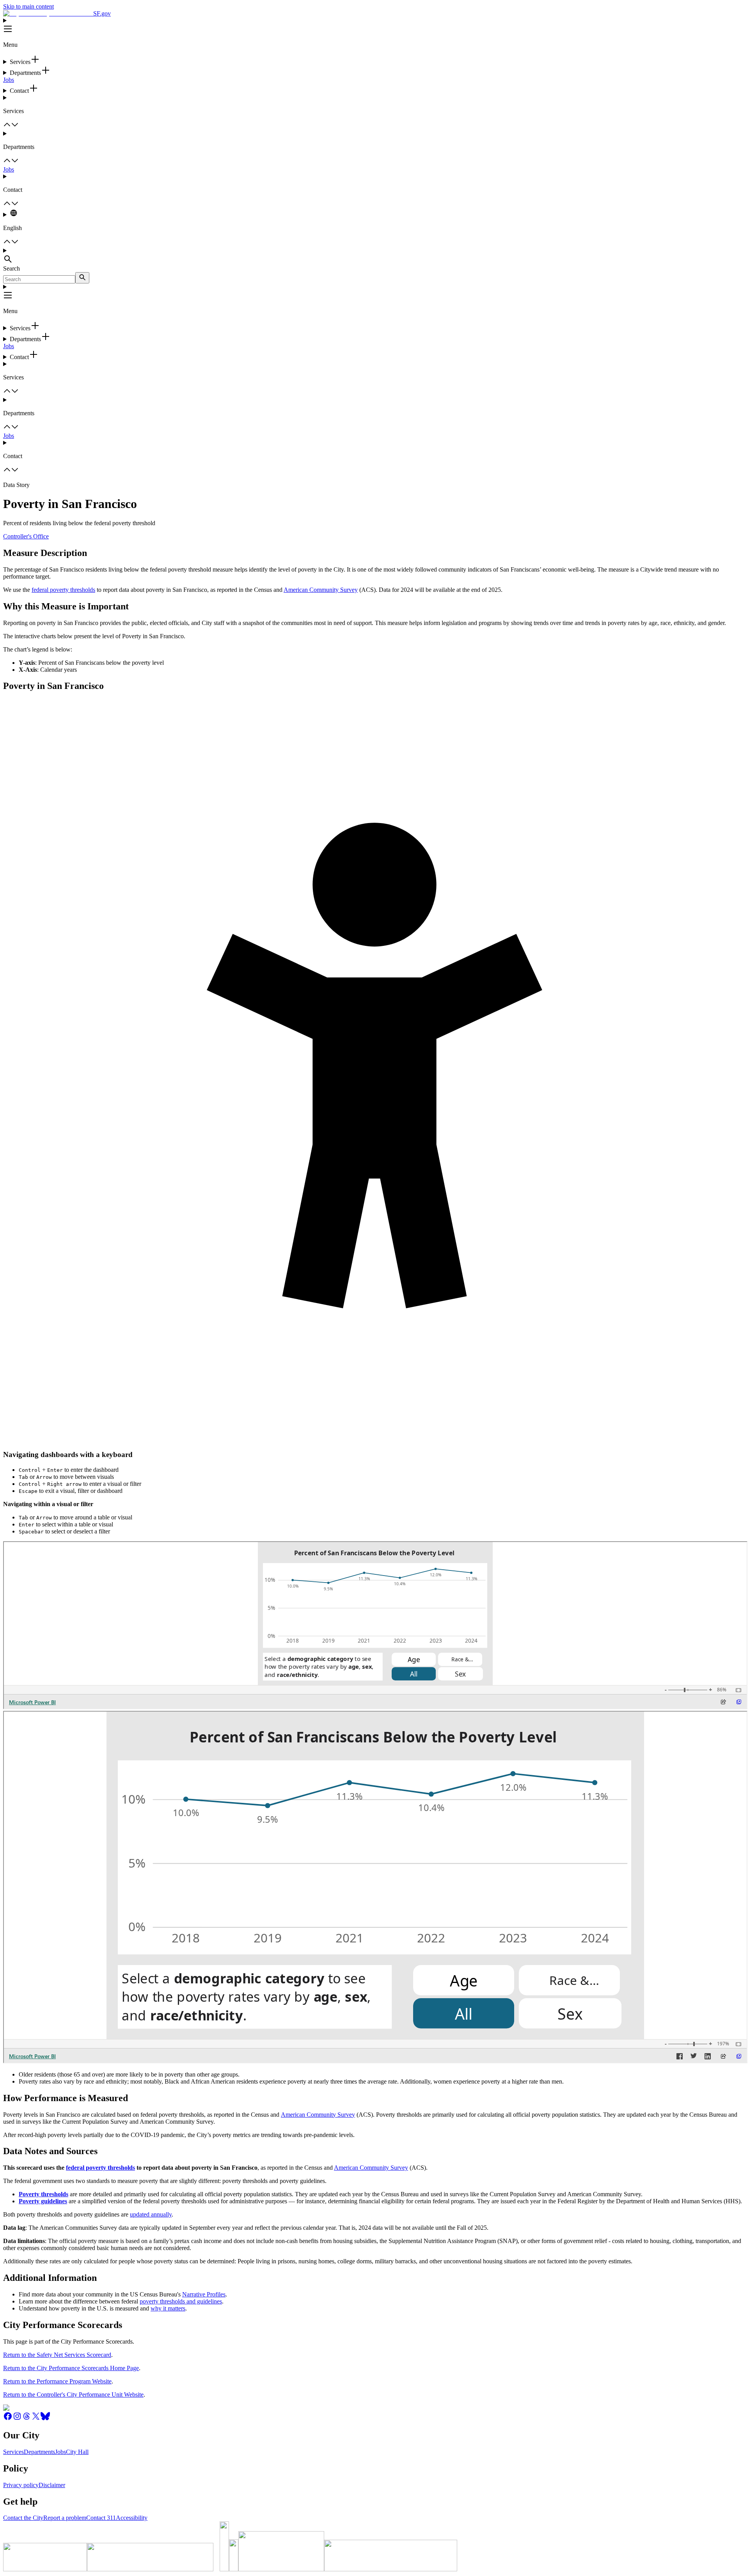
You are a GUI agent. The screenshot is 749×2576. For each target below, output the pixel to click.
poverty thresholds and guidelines (181, 2301)
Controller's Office (26, 536)
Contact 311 (101, 2518)
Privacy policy (21, 2485)
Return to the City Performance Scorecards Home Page (71, 2368)
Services (13, 2452)
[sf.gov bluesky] (45, 2419)
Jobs (9, 80)
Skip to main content (28, 6)
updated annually (151, 2214)
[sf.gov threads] (27, 2419)
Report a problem (65, 2518)
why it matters (168, 2308)
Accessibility (132, 2518)
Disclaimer (52, 2485)
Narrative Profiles (204, 2294)
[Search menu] (374, 256)
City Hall (77, 2452)
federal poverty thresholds (63, 590)
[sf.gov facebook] (8, 2419)
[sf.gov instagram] (17, 2419)
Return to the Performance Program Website (57, 2381)
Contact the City (23, 2518)
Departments (39, 2452)
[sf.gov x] (36, 2419)
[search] (82, 278)
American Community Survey (321, 590)
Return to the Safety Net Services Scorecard (57, 2355)
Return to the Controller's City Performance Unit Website (73, 2395)
